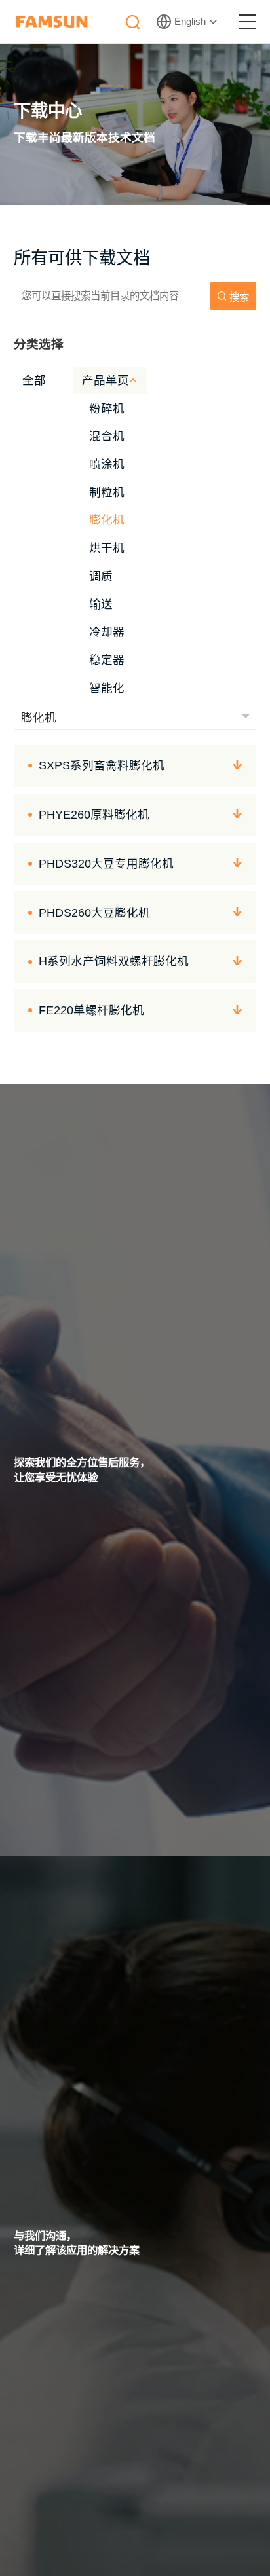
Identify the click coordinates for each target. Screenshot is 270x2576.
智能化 (107, 688)
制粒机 (107, 492)
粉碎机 (107, 409)
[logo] (52, 22)
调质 (101, 576)
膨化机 (107, 520)
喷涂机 (107, 464)
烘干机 (107, 548)
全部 (34, 380)
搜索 (239, 297)
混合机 (107, 436)
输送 (101, 604)
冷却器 (107, 632)
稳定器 (107, 660)
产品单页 (106, 380)
